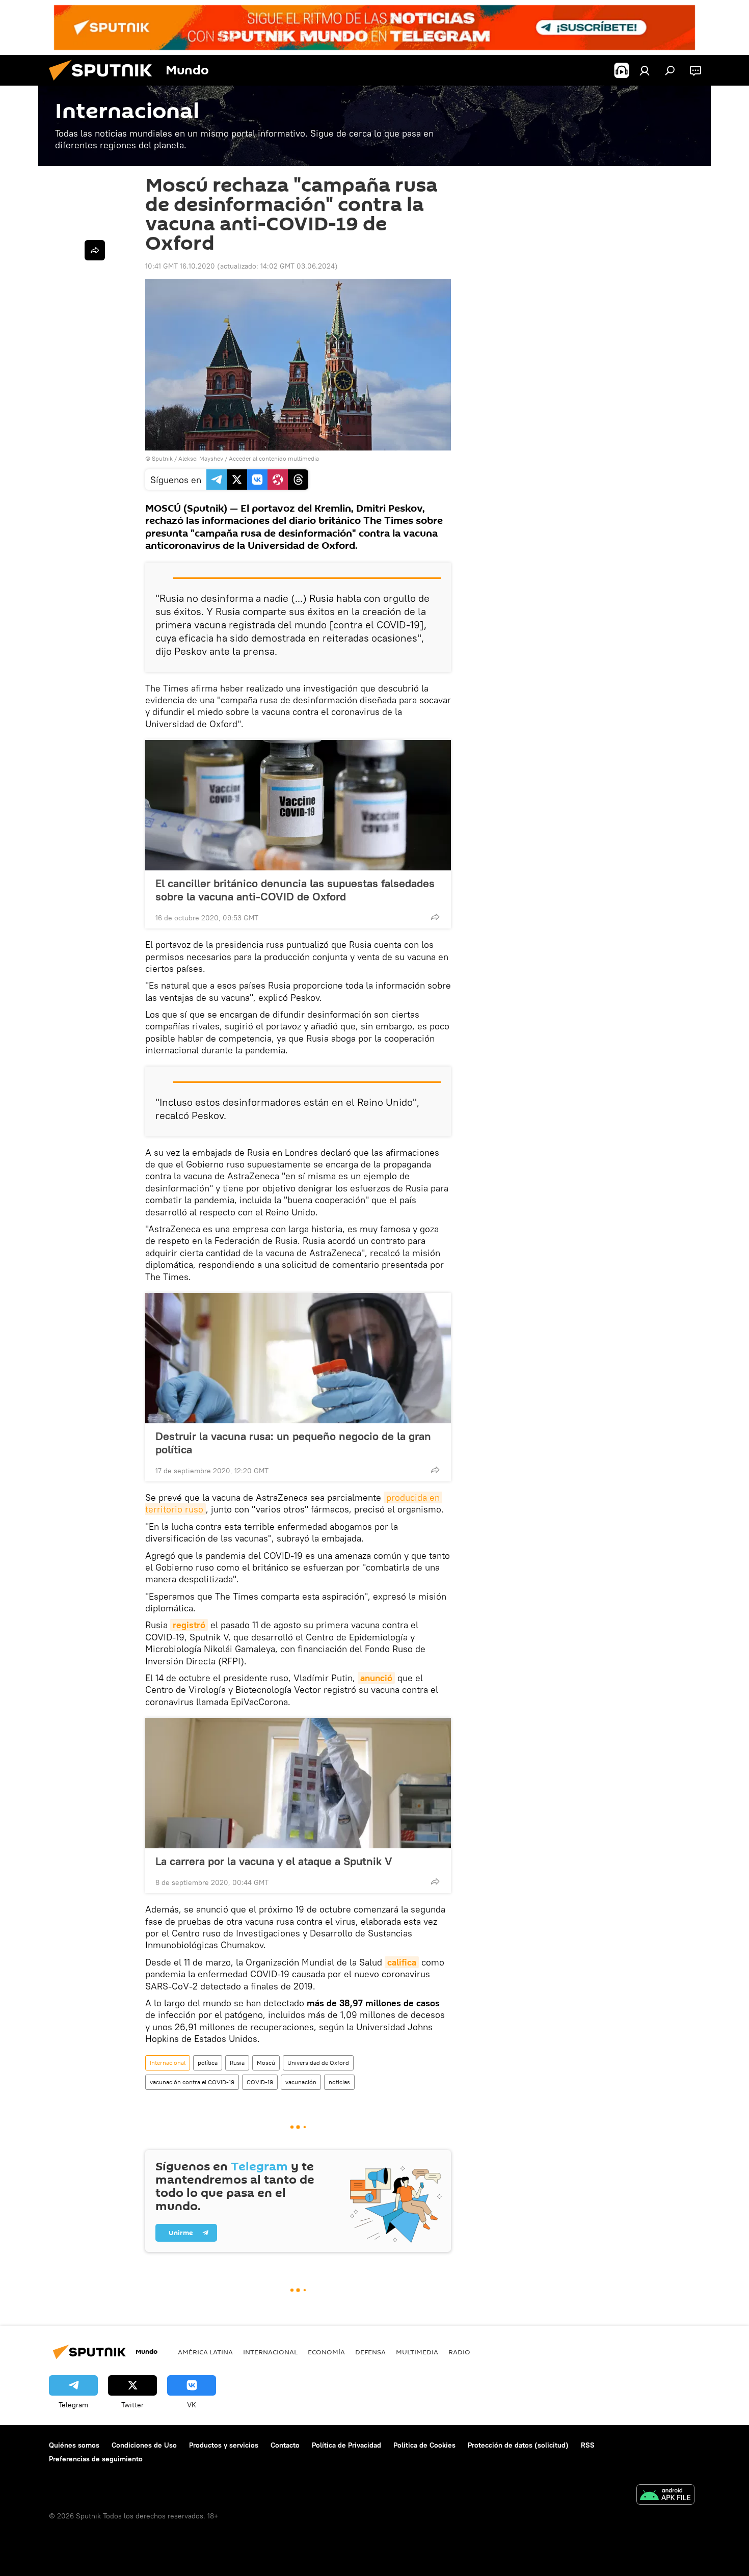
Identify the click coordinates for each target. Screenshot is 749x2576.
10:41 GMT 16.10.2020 (180, 266)
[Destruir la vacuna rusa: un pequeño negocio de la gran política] (298, 1358)
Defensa (370, 2352)
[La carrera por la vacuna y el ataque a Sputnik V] (298, 1783)
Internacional (168, 2063)
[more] (435, 917)
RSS (588, 2445)
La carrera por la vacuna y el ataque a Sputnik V (274, 1861)
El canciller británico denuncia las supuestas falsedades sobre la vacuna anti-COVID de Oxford (295, 890)
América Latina (205, 2352)
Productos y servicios (224, 2445)
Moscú (266, 2063)
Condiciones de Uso (144, 2445)
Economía (326, 2352)
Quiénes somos (74, 2445)
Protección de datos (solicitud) (518, 2445)
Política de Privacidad (346, 2445)
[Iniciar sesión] (645, 70)
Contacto (285, 2445)
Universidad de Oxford (318, 2063)
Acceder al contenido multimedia (274, 458)
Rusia (237, 2063)
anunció (376, 1678)
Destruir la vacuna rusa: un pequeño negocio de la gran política (293, 1443)
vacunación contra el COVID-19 (192, 2082)
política (208, 2063)
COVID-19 (260, 2082)
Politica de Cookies (424, 2445)
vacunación (301, 2082)
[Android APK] (665, 2496)
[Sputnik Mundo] (104, 83)
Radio (459, 2352)
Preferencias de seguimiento (96, 2459)
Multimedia (417, 2352)
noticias (339, 2082)
